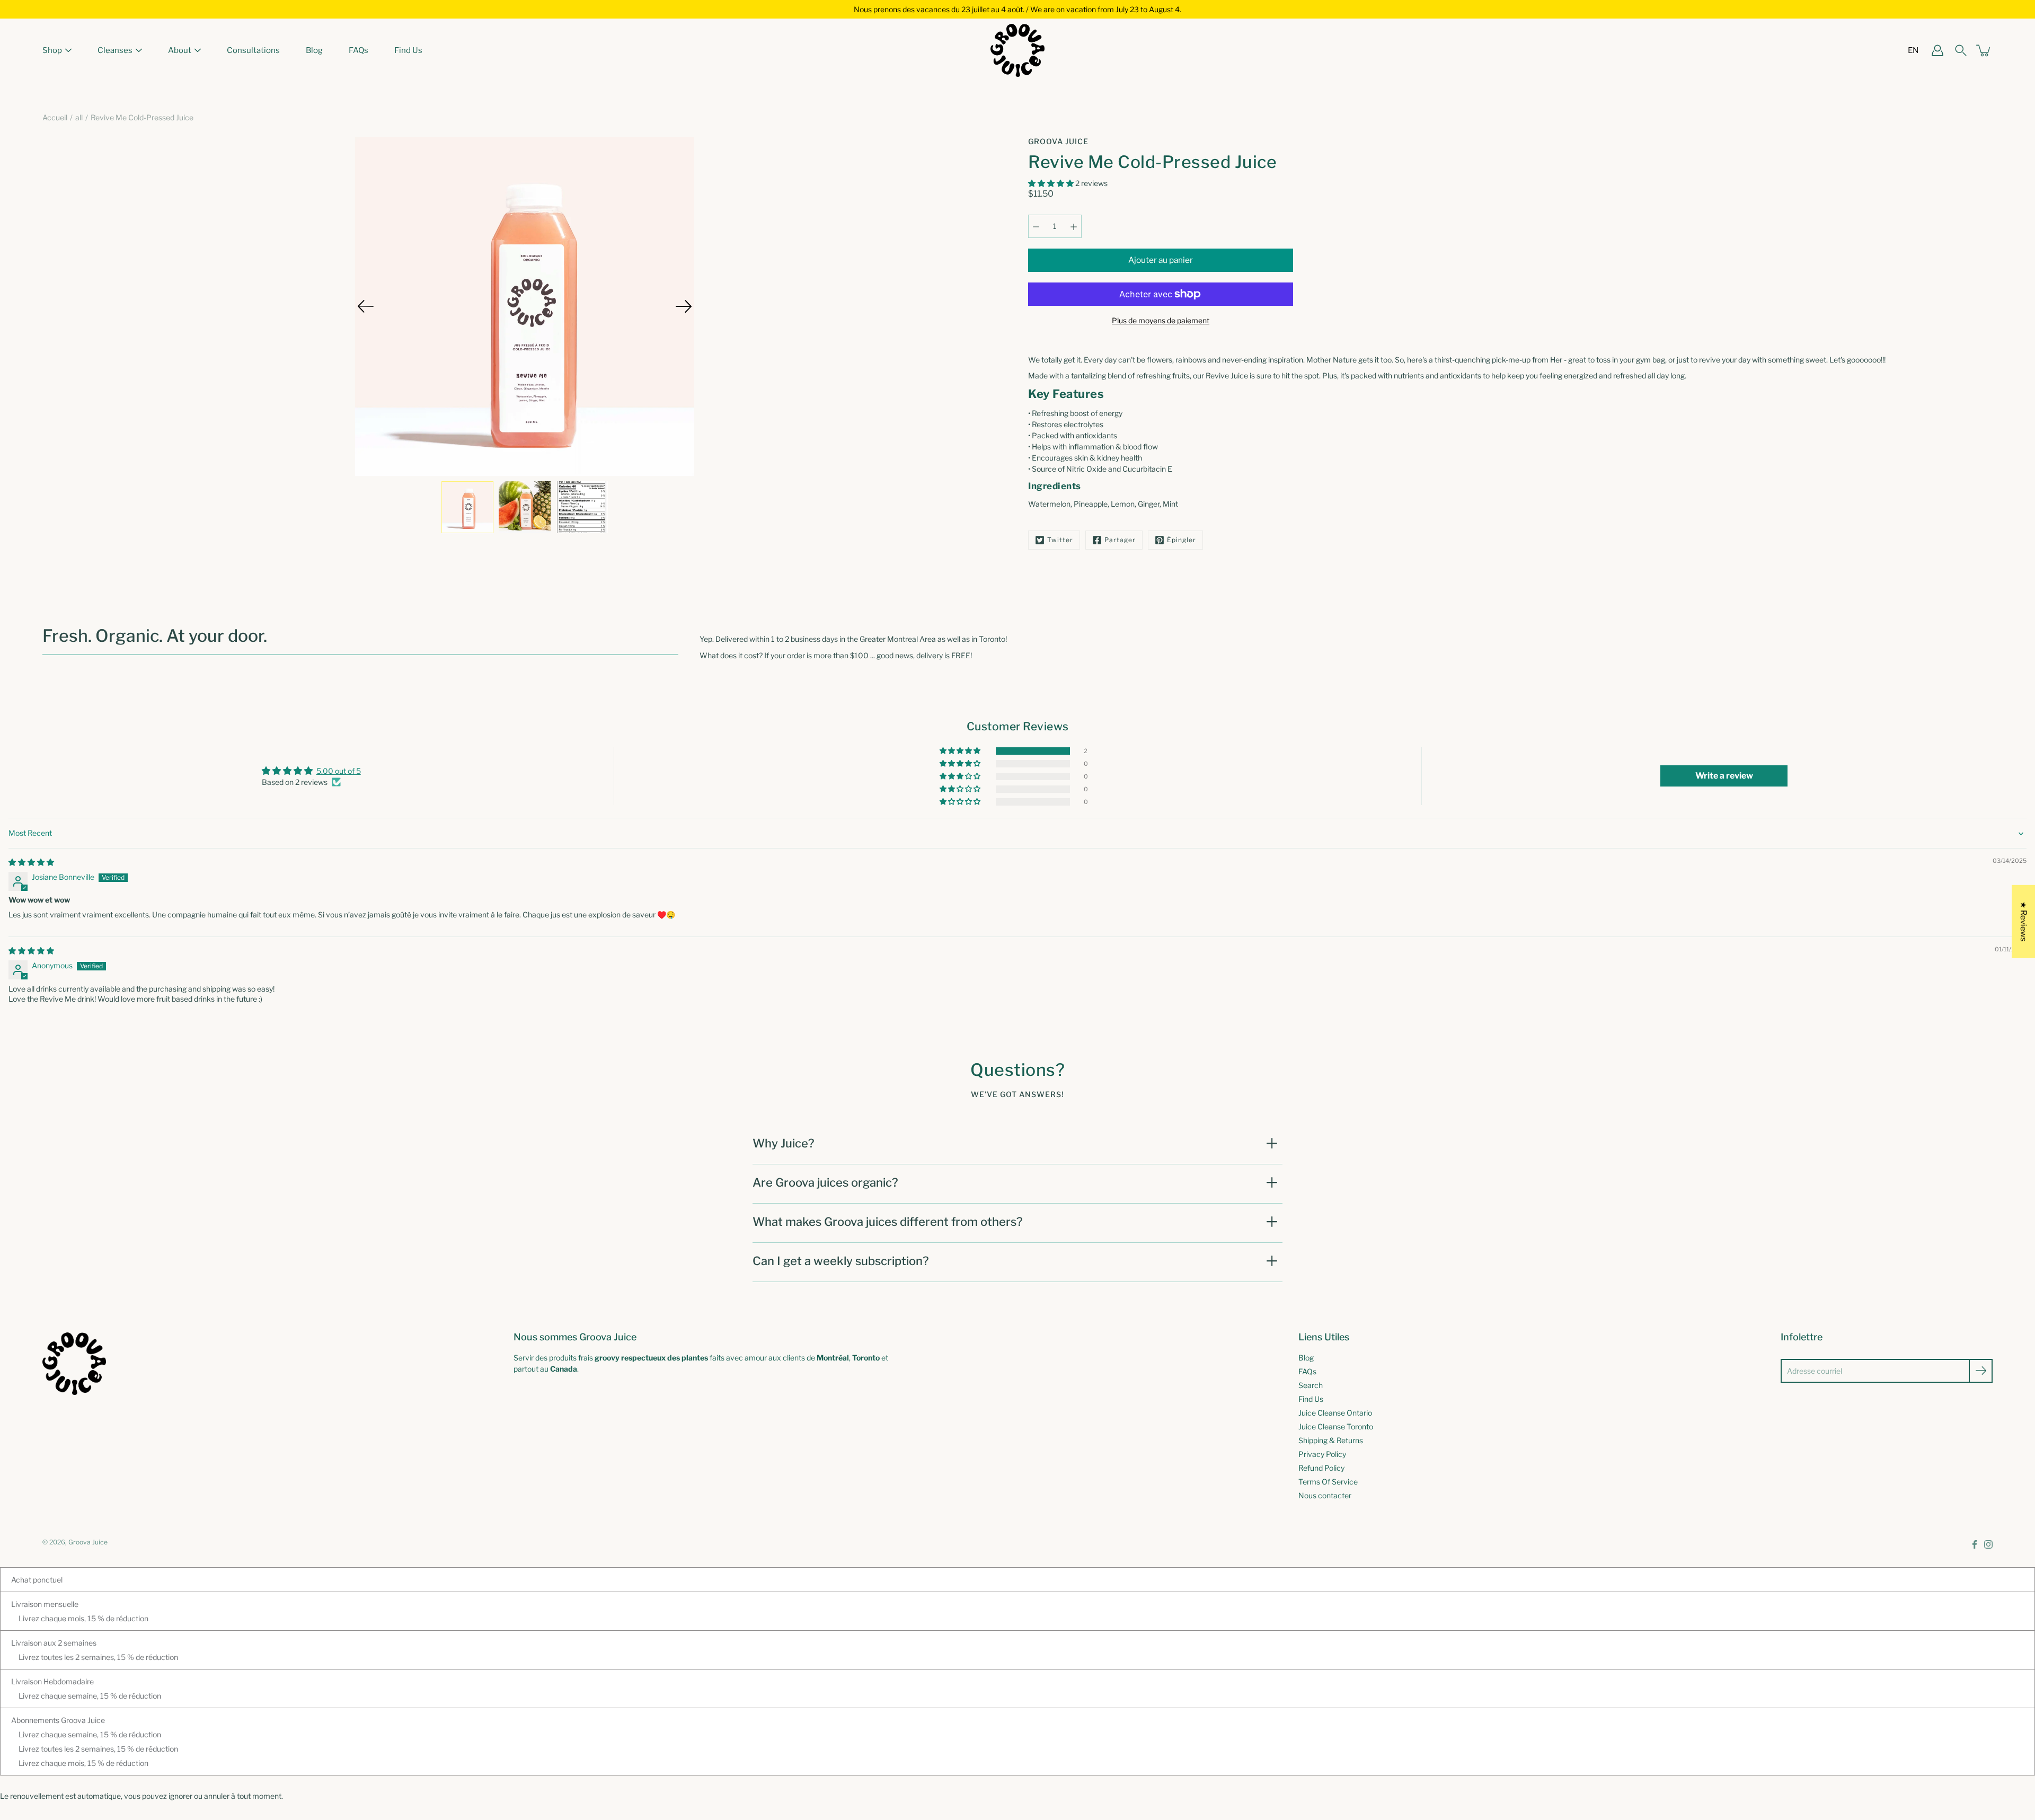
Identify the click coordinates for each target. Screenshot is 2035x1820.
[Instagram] (1988, 1544)
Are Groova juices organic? (825, 1182)
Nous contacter (1325, 1495)
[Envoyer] (1981, 1371)
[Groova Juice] (1017, 50)
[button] (1052, 183)
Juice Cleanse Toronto (1336, 1426)
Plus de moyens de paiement (1161, 320)
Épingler (1182, 540)
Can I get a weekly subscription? (841, 1261)
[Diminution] (1036, 226)
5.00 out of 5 (339, 771)
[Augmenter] (1074, 226)
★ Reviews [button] (2024, 922)
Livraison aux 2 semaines (54, 1643)
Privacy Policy (1322, 1454)
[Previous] (366, 306)
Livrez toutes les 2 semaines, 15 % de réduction (98, 1657)
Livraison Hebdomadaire (52, 1681)
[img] (31, 862)
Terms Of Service (1328, 1482)
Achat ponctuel (37, 1580)
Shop (52, 50)
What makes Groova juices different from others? (888, 1222)
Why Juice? (784, 1143)
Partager (1120, 540)
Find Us (408, 50)
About (180, 50)
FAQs (359, 50)
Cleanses (115, 50)
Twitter (1060, 540)
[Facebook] (1975, 1544)
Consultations (253, 50)
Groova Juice (88, 1542)
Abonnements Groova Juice (58, 1720)
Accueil (55, 117)
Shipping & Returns (1331, 1440)
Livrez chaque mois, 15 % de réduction (83, 1618)
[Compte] (1937, 50)
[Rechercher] (1961, 50)
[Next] (684, 306)
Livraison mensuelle (45, 1604)
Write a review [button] (1724, 776)
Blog (314, 50)
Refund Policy (1321, 1468)
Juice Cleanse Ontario (1335, 1413)
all (79, 117)
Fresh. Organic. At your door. (155, 636)
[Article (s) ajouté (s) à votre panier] (1984, 50)
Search (1311, 1385)
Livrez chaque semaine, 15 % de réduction (90, 1696)
